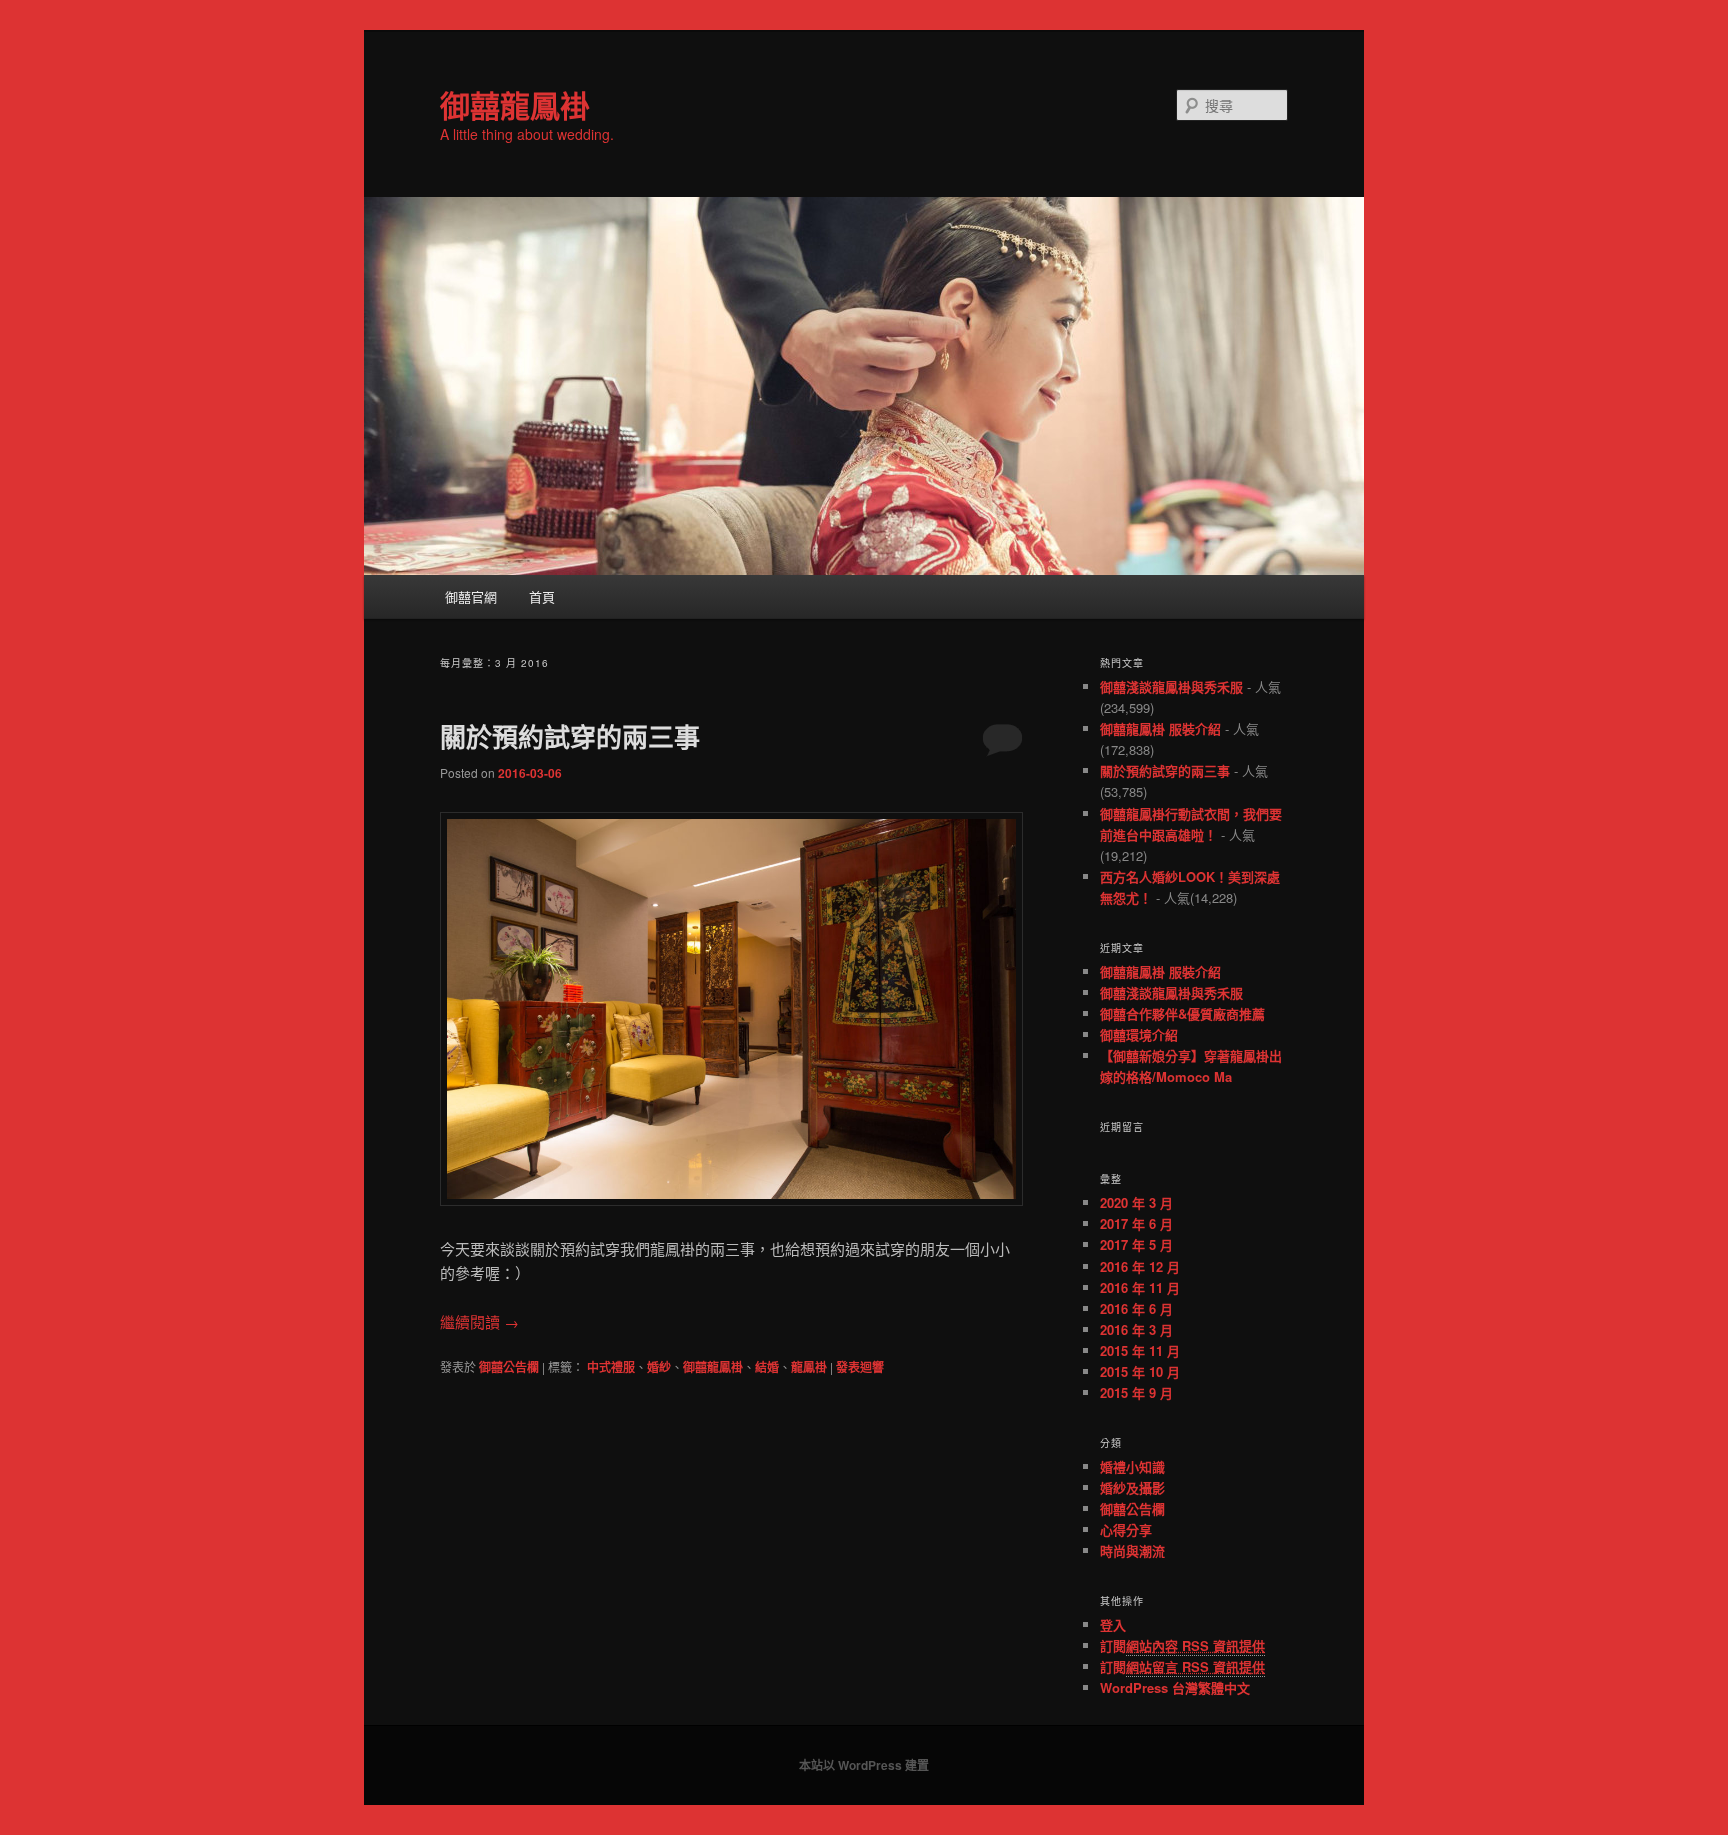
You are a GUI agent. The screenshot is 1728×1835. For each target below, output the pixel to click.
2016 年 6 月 (1136, 1308)
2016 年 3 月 (1136, 1329)
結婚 (767, 1367)
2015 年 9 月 (1136, 1392)
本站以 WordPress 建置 (864, 1765)
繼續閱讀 (479, 1321)
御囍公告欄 (509, 1367)
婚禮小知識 (1132, 1466)
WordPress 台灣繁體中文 (1175, 1687)
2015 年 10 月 (1140, 1371)
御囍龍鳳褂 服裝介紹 (1160, 728)
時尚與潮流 (1132, 1550)
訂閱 (1182, 1645)
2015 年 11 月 (1140, 1350)
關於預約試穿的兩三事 (570, 736)
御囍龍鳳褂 (515, 104)
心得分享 (1126, 1529)
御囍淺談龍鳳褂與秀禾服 (1171, 686)
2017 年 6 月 (1136, 1223)
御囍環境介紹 (1139, 1034)
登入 (1113, 1624)
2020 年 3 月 (1136, 1202)
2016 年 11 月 (1140, 1287)
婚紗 (659, 1367)
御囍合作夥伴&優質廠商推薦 (1182, 1013)
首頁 (542, 596)
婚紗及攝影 (1132, 1487)
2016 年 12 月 (1140, 1266)
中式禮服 (611, 1367)
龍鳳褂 (809, 1367)
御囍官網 (471, 596)
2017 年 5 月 (1136, 1244)
